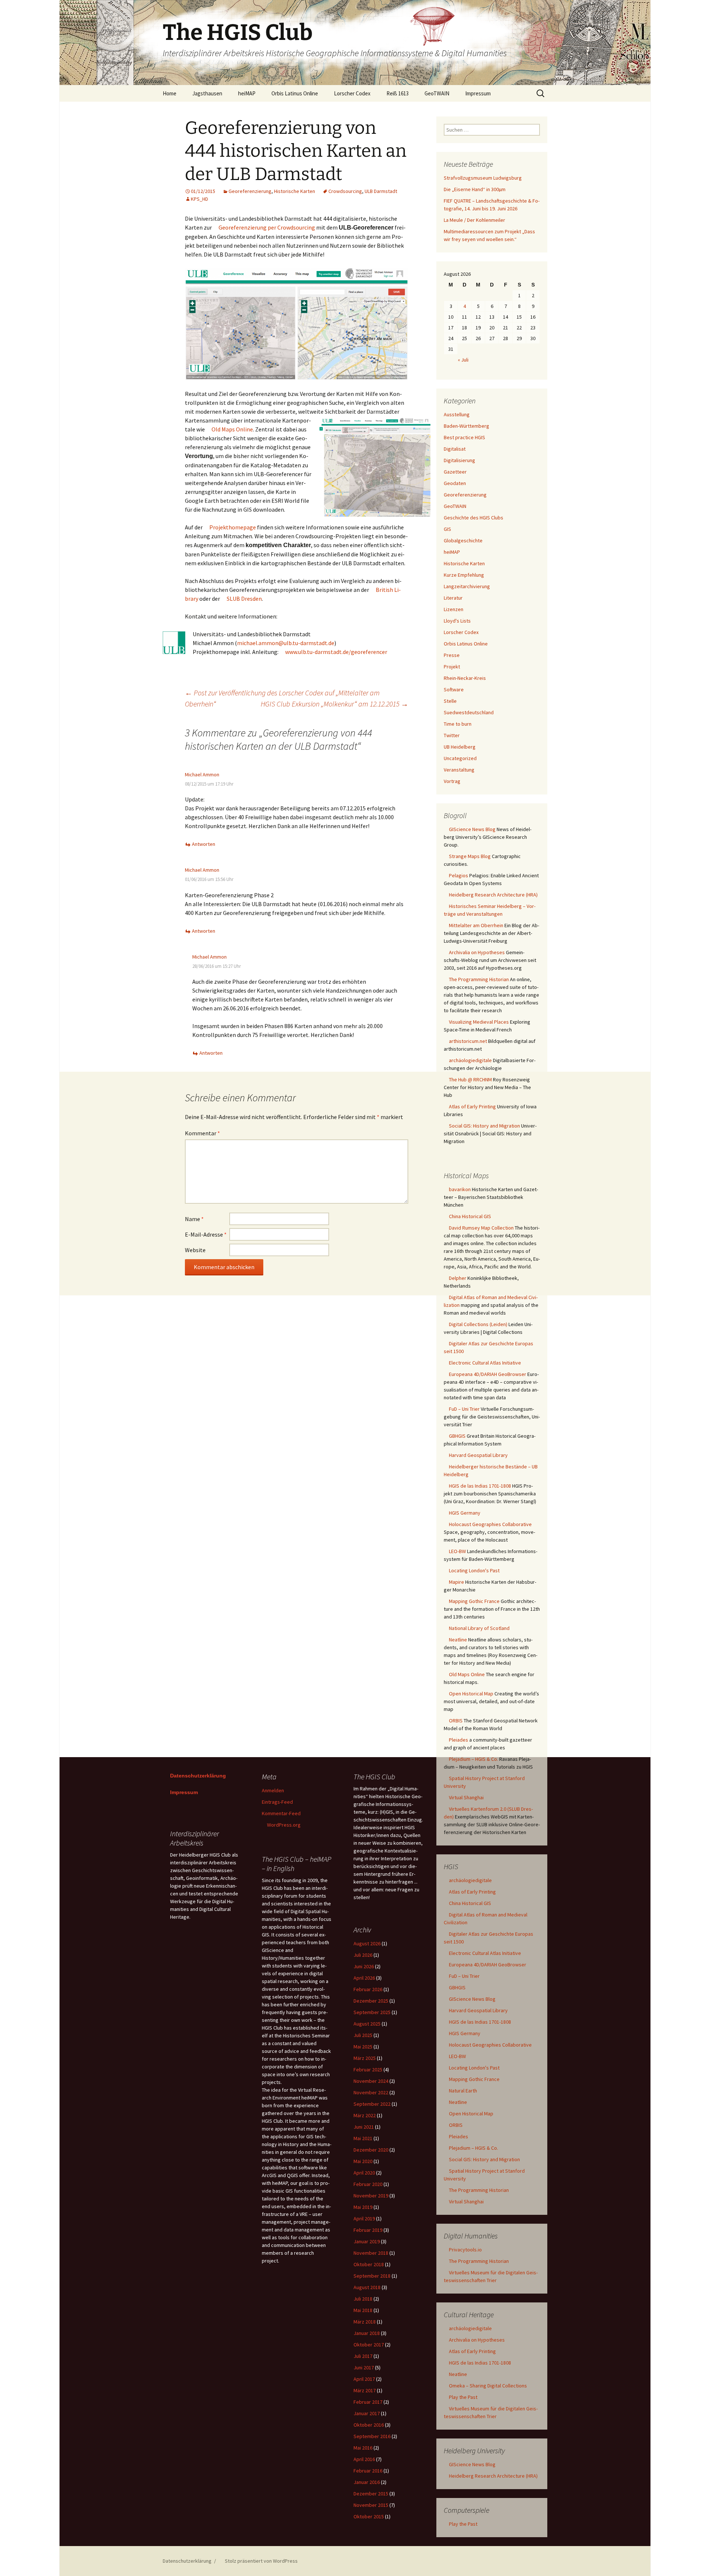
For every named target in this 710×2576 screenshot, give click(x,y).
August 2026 (367, 1943)
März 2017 (365, 2390)
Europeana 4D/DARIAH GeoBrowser (488, 1374)
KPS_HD (200, 199)
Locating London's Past (474, 1570)
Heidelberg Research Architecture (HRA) (493, 895)
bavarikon (460, 1189)
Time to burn (458, 724)
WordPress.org (284, 1825)
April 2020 (364, 2173)
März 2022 (365, 2115)
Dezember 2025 (371, 2001)
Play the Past (463, 2397)
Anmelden (273, 1790)
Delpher (458, 1278)
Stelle (450, 701)
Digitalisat (455, 449)
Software (454, 689)
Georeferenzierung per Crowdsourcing (267, 227)
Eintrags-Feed (277, 1802)
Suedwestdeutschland (469, 712)
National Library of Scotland (479, 1628)
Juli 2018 (363, 2299)
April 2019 (364, 2219)
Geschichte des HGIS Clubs (474, 518)
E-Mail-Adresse (206, 1234)
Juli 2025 (363, 2035)
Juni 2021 (364, 2127)
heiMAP (247, 93)
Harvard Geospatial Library (478, 1455)
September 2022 (372, 2104)
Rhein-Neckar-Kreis (465, 678)
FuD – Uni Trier (464, 1409)
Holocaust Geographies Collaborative (490, 1524)
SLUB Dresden (244, 599)
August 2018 (367, 2287)
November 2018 (371, 2253)
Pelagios (459, 875)
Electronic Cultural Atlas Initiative (485, 1363)
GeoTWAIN (437, 93)
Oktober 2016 (369, 2425)
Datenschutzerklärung (198, 1776)
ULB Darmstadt (381, 191)
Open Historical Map (471, 1694)
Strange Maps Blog (470, 856)
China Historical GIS (470, 1216)
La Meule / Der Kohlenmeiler (474, 220)
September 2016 (372, 2436)
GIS (447, 529)
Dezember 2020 (371, 2150)
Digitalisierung (459, 460)
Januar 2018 (367, 2333)
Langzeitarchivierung (467, 586)
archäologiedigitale (470, 1060)
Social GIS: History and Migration (484, 1126)
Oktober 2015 (369, 2516)
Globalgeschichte (463, 540)
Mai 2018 (363, 2310)
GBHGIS (457, 1436)
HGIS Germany (465, 1513)
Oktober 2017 (369, 2345)
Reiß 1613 (398, 93)
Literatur (453, 598)
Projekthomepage (233, 527)
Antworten (204, 844)
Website (195, 1250)
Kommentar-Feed (281, 1813)
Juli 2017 (363, 2356)
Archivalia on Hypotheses (477, 952)
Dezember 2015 (371, 2494)
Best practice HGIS (464, 437)
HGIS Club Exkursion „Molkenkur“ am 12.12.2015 (334, 704)
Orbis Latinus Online (295, 93)
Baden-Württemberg (466, 426)
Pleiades (459, 1740)
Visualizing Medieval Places (479, 1022)
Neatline (458, 1640)
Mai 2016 (363, 2448)
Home (170, 93)
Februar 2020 (368, 2184)
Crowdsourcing (345, 191)
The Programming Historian (479, 979)
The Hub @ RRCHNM (470, 1079)
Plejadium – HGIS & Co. (474, 1759)
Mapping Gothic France (474, 1601)
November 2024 (371, 2081)
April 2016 (364, 2459)
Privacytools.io (465, 2250)
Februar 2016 (368, 2471)
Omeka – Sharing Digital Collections (488, 2386)
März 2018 (365, 2322)
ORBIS (456, 1721)
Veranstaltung (459, 770)
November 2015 (371, 2505)
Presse (452, 655)
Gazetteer (455, 472)
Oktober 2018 (369, 2264)
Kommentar (202, 1133)
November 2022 (371, 2092)
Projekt (452, 667)
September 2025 (372, 2012)
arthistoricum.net (468, 1041)
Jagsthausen (207, 93)
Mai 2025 (363, 2047)
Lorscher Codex (352, 93)
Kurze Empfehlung (464, 575)
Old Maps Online (232, 429)
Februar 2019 (368, 2230)
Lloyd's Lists (457, 621)
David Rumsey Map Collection (481, 1228)
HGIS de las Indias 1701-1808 (480, 1486)
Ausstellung (457, 414)
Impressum (478, 93)
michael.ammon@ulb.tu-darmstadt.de (286, 643)
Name (194, 1219)
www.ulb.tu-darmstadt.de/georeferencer (336, 652)
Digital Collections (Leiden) (478, 1324)
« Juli (463, 360)
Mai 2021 (363, 2138)
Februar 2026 (368, 1989)
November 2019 (371, 2196)
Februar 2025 (368, 2070)
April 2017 (364, 2379)
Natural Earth (463, 2091)
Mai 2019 (363, 2207)
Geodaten (455, 483)
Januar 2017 (367, 2413)
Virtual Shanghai (466, 1797)
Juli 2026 (363, 1955)
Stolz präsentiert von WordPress (261, 2561)
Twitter (452, 735)
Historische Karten (295, 191)
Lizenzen (454, 609)
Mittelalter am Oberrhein (476, 925)
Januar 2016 (367, 2482)
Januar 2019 (367, 2241)
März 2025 (365, 2058)
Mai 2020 (363, 2161)
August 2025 (367, 2024)
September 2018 (372, 2276)
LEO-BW (457, 1551)
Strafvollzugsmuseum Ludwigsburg (483, 178)
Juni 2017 (364, 2367)
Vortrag (452, 781)
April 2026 (364, 1978)
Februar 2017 (368, 2402)
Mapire (457, 1582)
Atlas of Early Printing (472, 1106)
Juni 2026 (364, 1966)
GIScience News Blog (472, 829)
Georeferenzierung (250, 191)
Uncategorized (460, 758)
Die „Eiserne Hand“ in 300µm (475, 189)
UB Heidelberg (460, 747)
